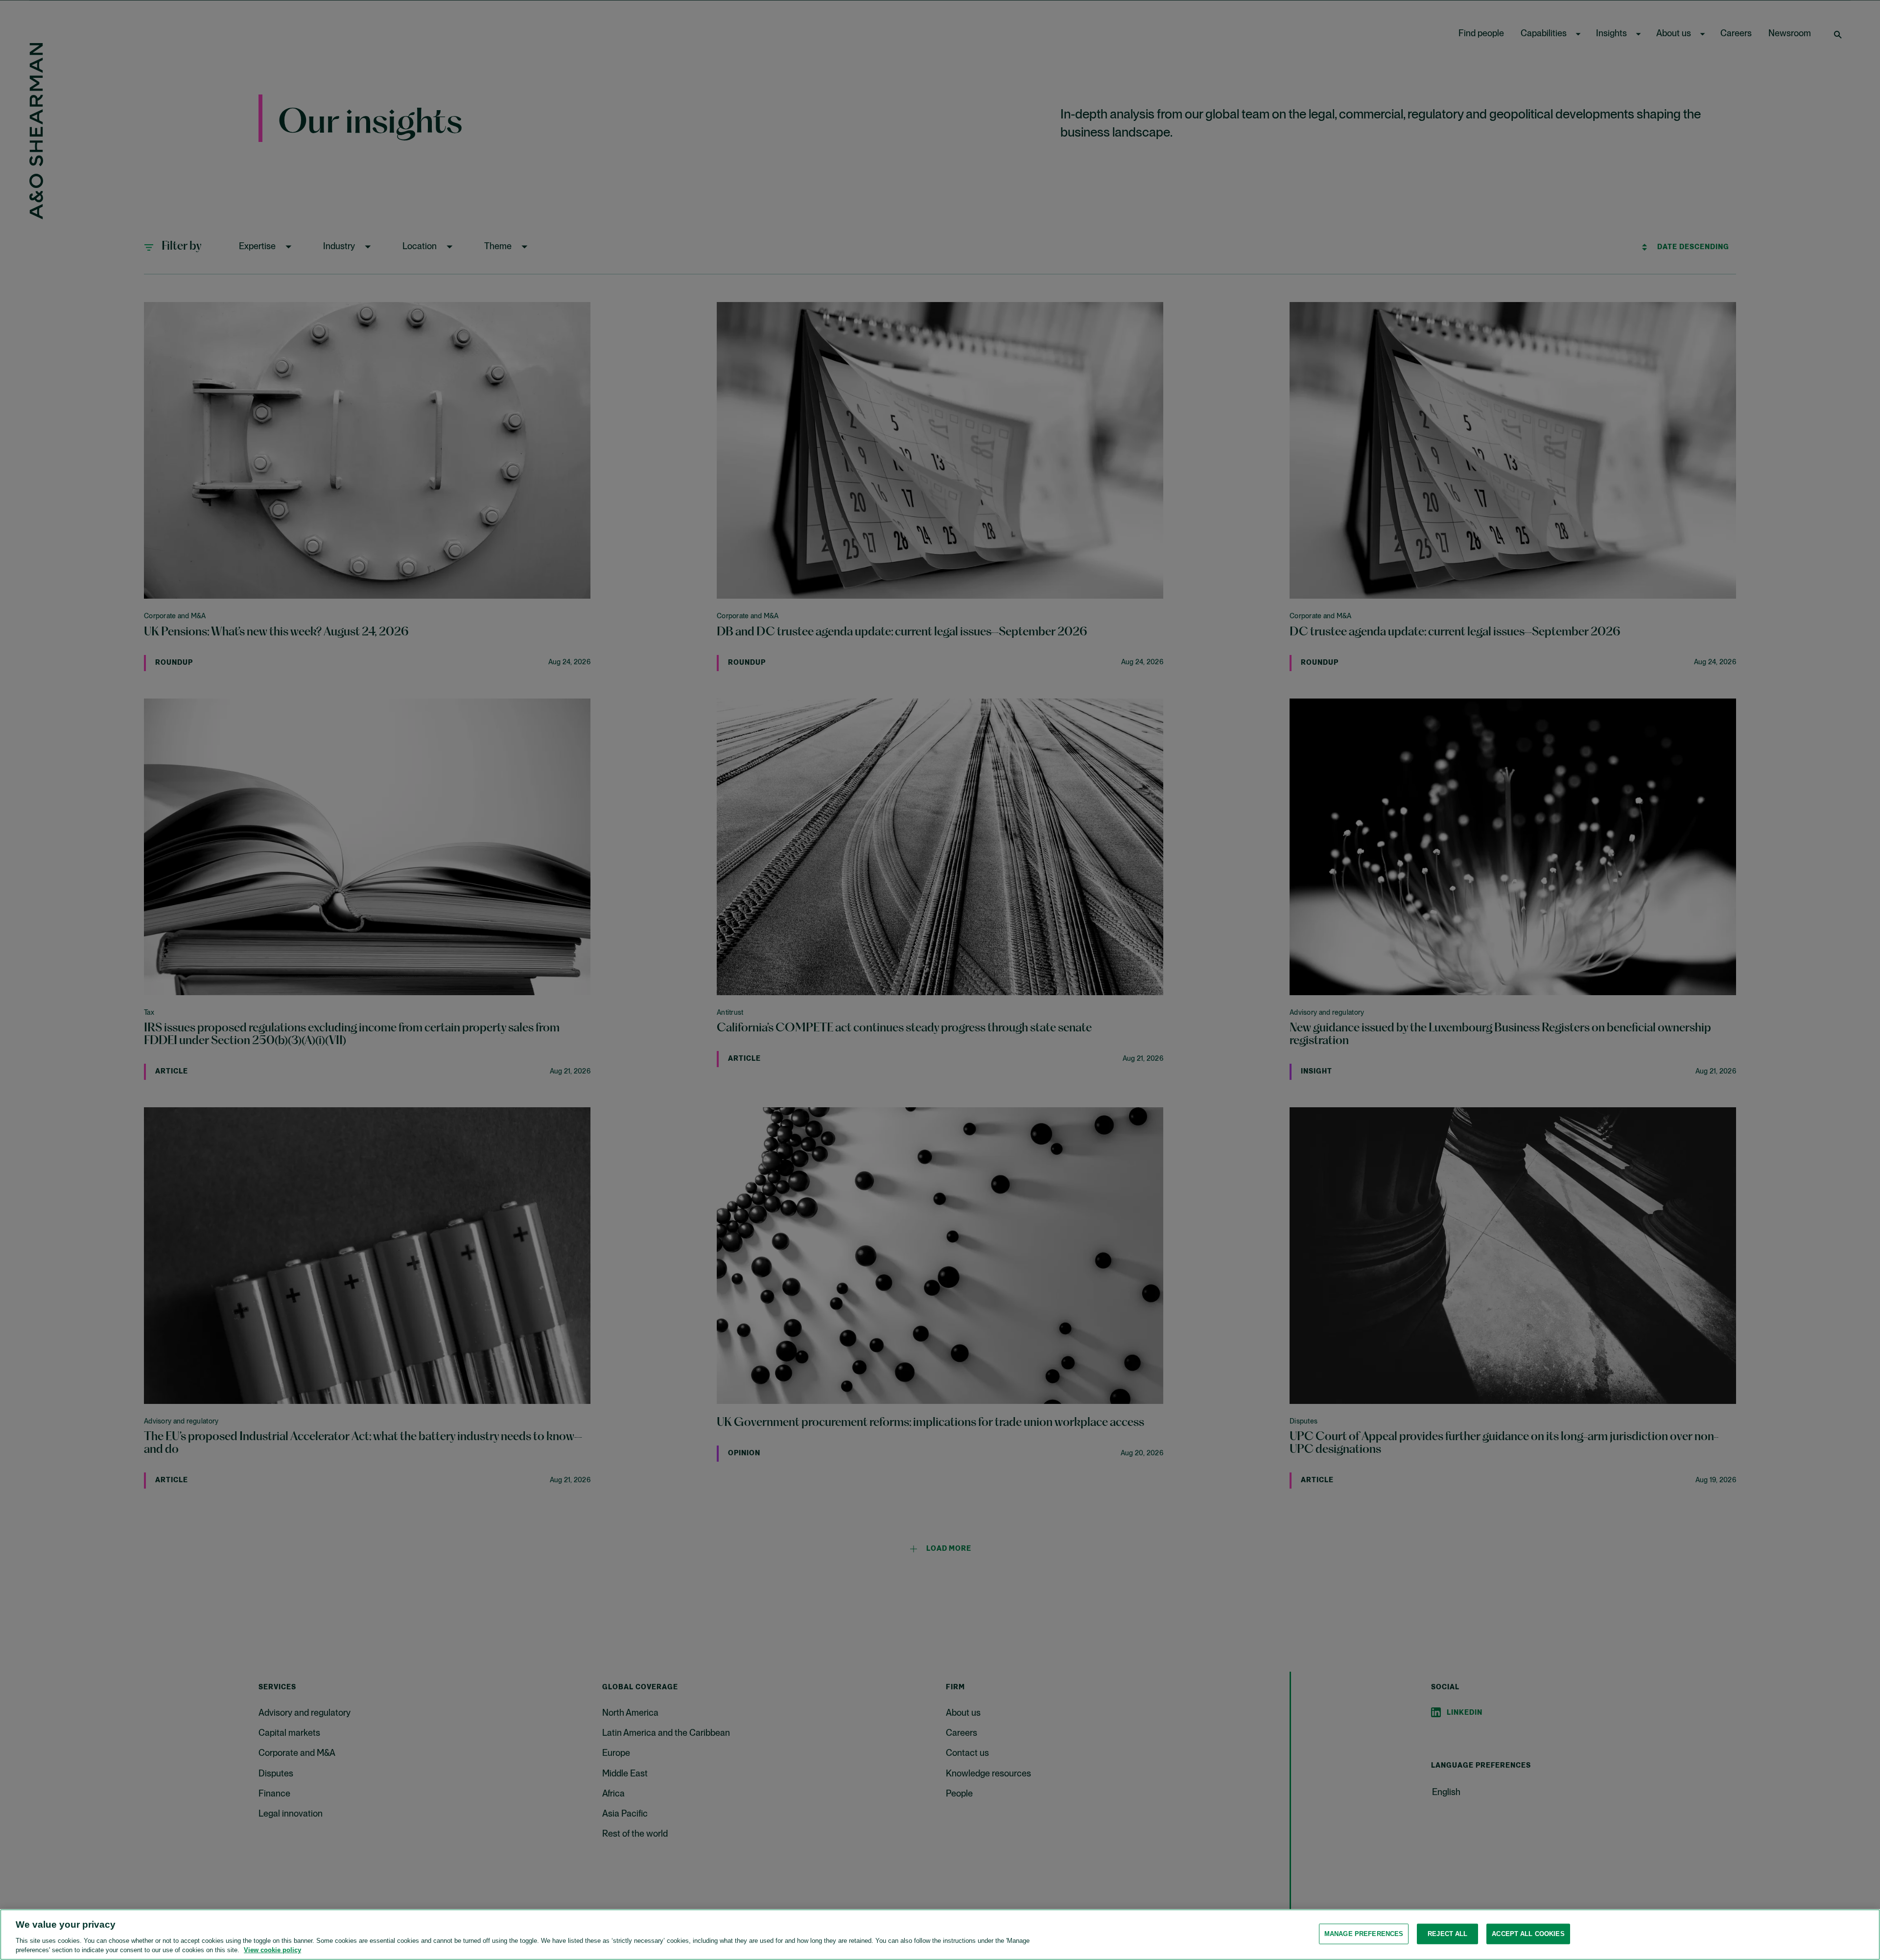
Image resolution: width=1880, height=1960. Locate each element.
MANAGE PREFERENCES (1364, 1934)
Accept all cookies (1528, 1934)
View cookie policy (272, 1950)
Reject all (1447, 1934)
